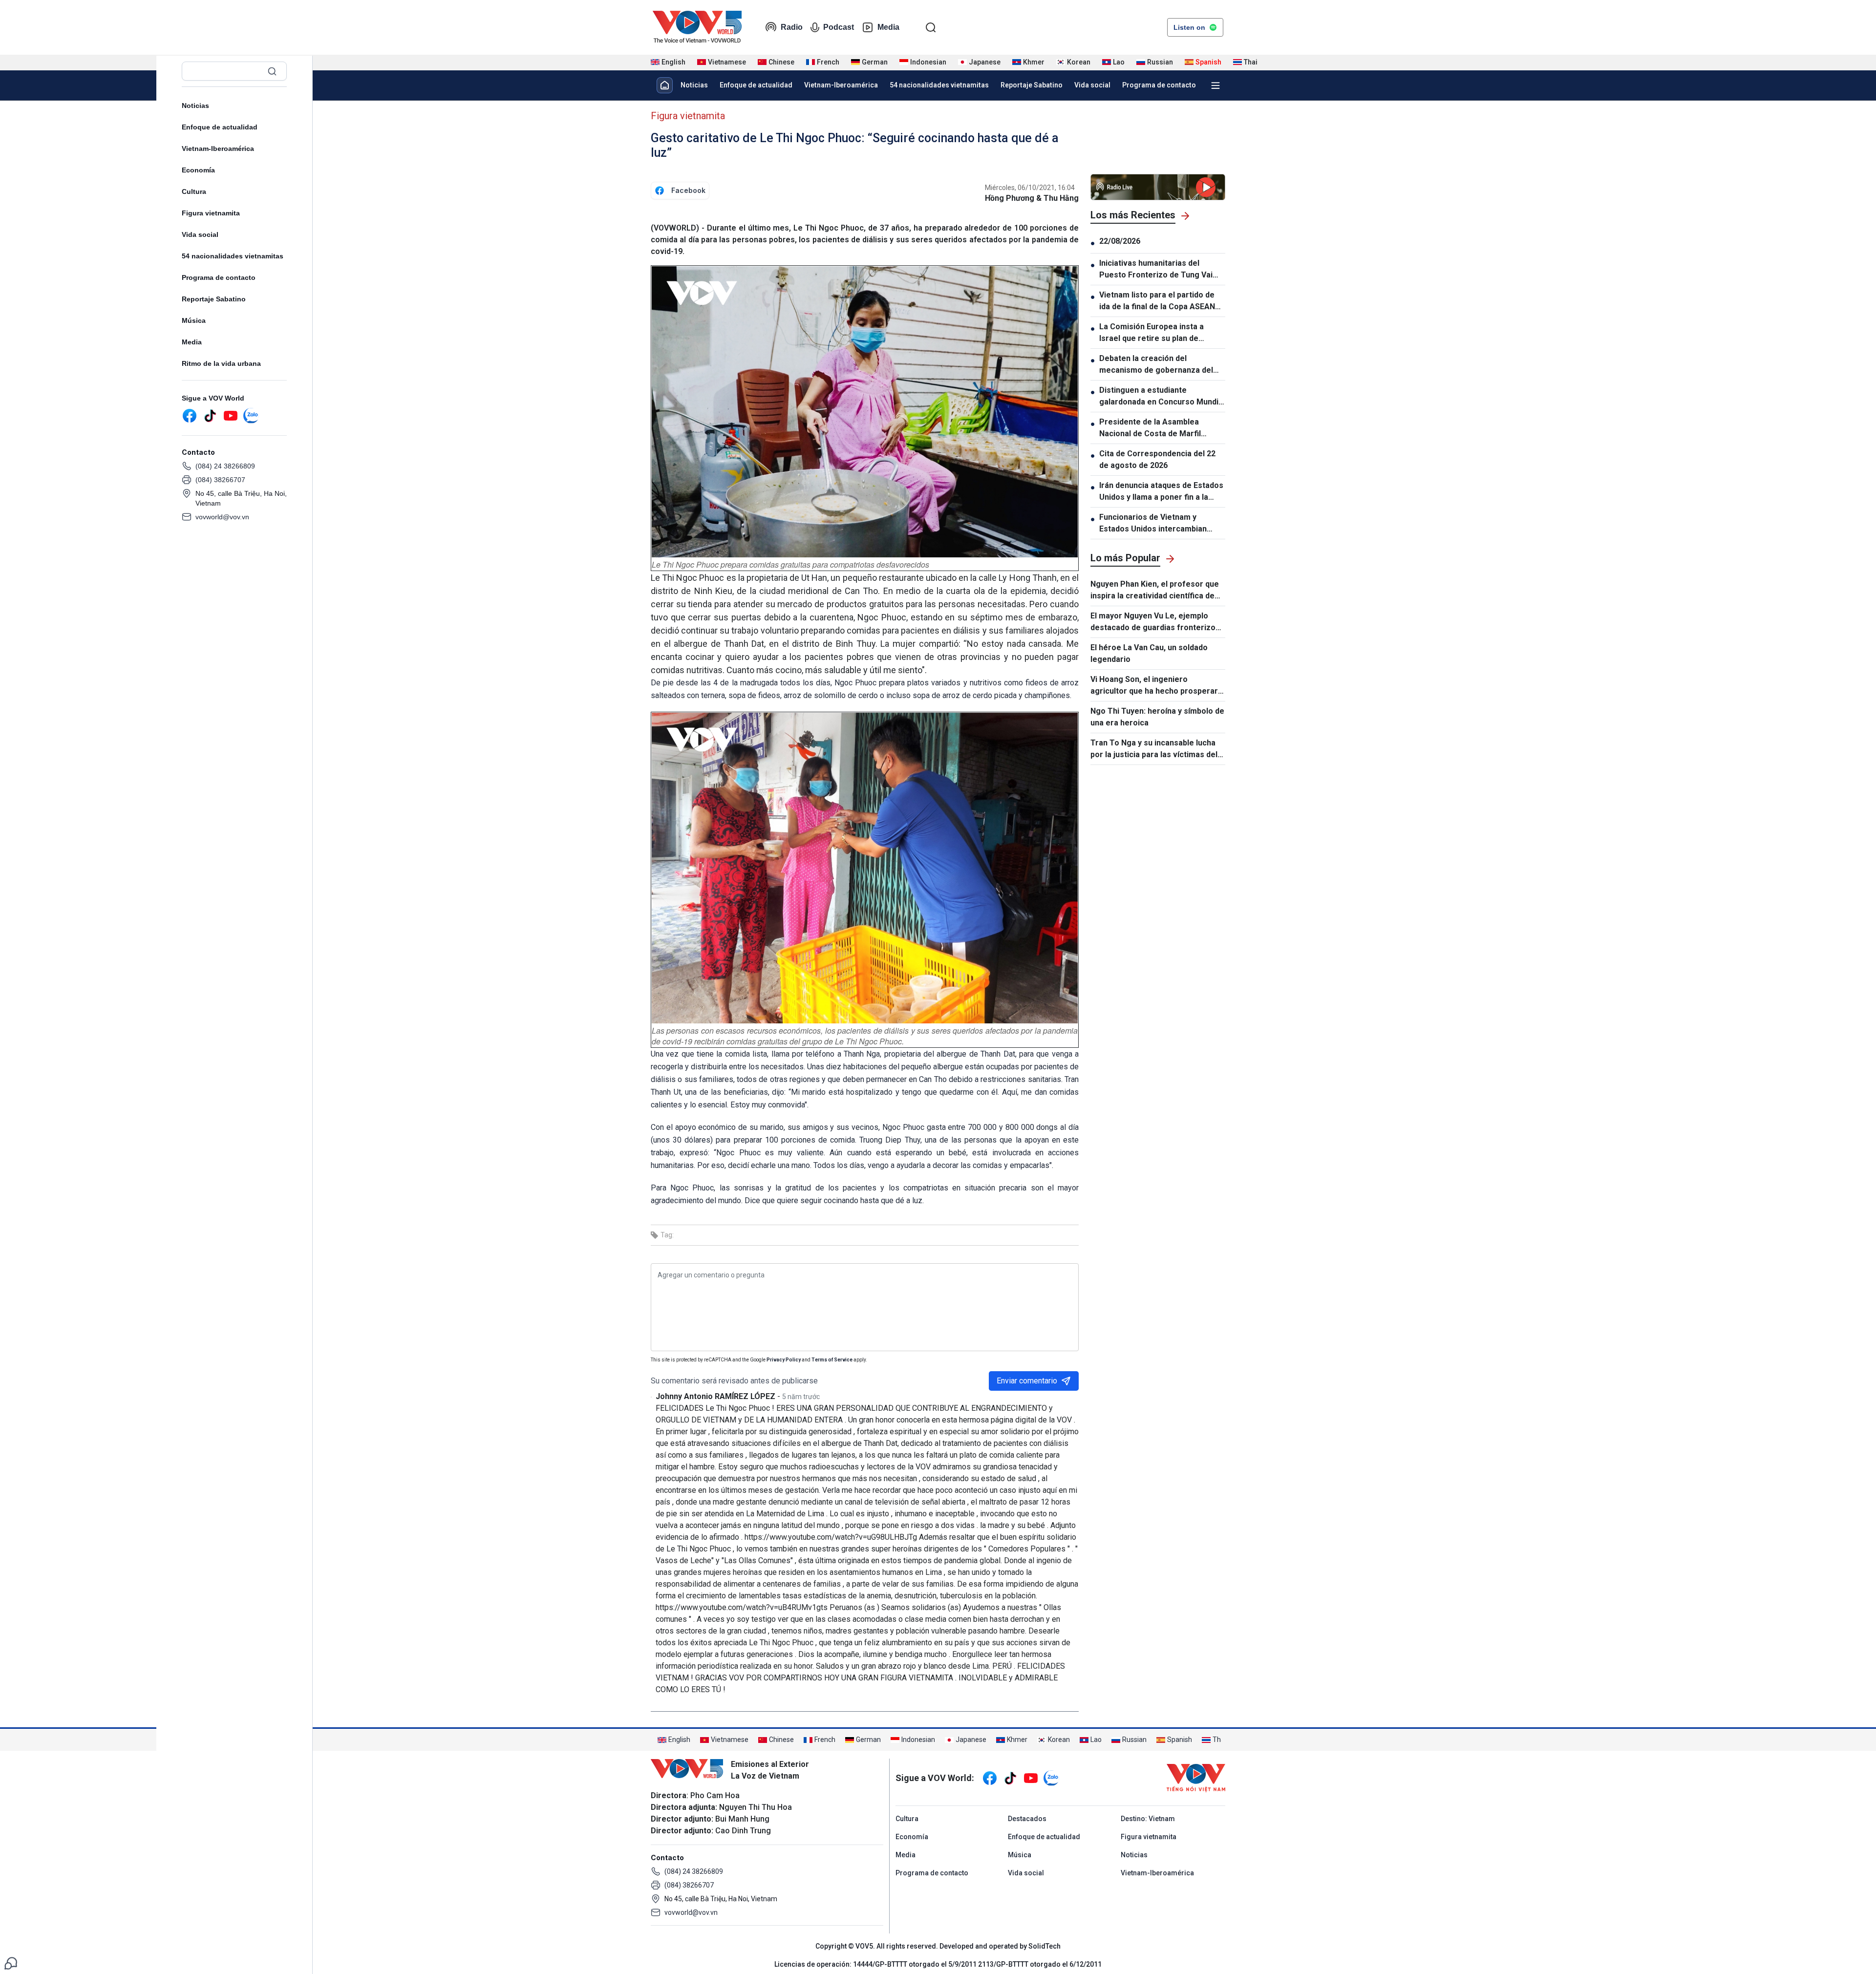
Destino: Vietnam (1148, 1819)
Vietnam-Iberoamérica (218, 149)
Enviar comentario (1027, 1381)
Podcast (839, 27)
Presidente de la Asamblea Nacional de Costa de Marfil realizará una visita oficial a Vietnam (1150, 428)
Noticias (195, 106)
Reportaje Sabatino (214, 299)
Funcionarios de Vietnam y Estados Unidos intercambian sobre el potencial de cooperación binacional (1153, 524)
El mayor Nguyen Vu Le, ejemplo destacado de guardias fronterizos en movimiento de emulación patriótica (1155, 622)
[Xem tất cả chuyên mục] (1215, 85)
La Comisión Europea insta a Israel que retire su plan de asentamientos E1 (1151, 333)
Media (888, 27)
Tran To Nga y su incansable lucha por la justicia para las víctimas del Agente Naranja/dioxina (1154, 749)
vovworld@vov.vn (222, 517)
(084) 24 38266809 (225, 466)
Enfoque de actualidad (220, 127)
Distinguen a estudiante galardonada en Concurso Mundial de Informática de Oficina (1162, 397)
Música (194, 320)
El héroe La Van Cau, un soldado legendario (1149, 653)
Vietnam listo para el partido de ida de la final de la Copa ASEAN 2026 (1157, 301)
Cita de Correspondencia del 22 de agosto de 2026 (1157, 459)
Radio (792, 27)
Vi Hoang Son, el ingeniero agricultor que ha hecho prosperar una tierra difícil (1154, 686)
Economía (198, 170)
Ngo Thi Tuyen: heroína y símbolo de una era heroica (1157, 717)
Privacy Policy (784, 1360)
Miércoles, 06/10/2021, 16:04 (1030, 188)
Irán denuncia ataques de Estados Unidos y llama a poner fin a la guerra (1161, 492)
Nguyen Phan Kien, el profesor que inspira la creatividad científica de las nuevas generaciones (1155, 591)
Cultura (194, 191)
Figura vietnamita (211, 213)
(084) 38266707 (220, 480)
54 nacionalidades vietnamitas (233, 256)
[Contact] (11, 1963)
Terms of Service (832, 1360)
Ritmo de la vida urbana (221, 363)
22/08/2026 (1120, 241)
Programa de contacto (219, 277)
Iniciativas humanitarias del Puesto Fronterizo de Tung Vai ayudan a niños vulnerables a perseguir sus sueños (1156, 270)
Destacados (1027, 1819)
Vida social (200, 234)
